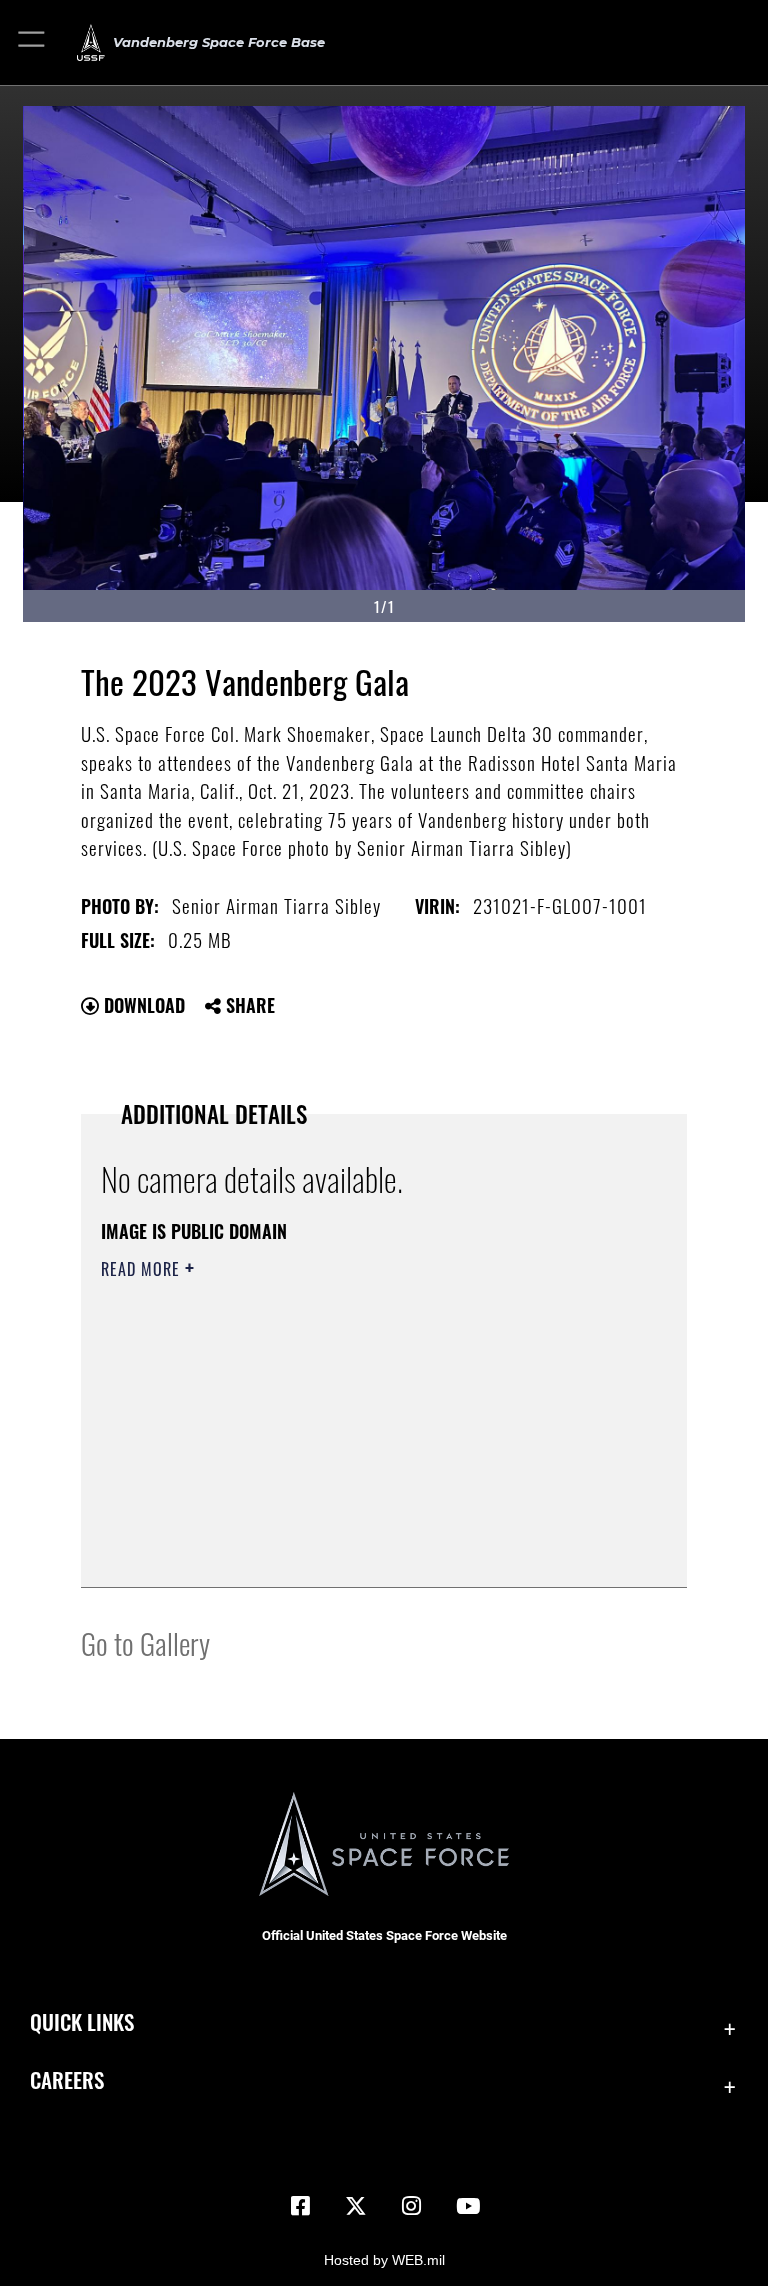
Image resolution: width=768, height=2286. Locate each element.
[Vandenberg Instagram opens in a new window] (412, 2206)
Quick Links (82, 2021)
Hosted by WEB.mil (384, 2260)
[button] (32, 42)
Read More (143, 1269)
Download (142, 1005)
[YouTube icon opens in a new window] (468, 2206)
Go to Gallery (145, 1642)
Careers (67, 2079)
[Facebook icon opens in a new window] (300, 2206)
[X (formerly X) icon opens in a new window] (356, 2206)
